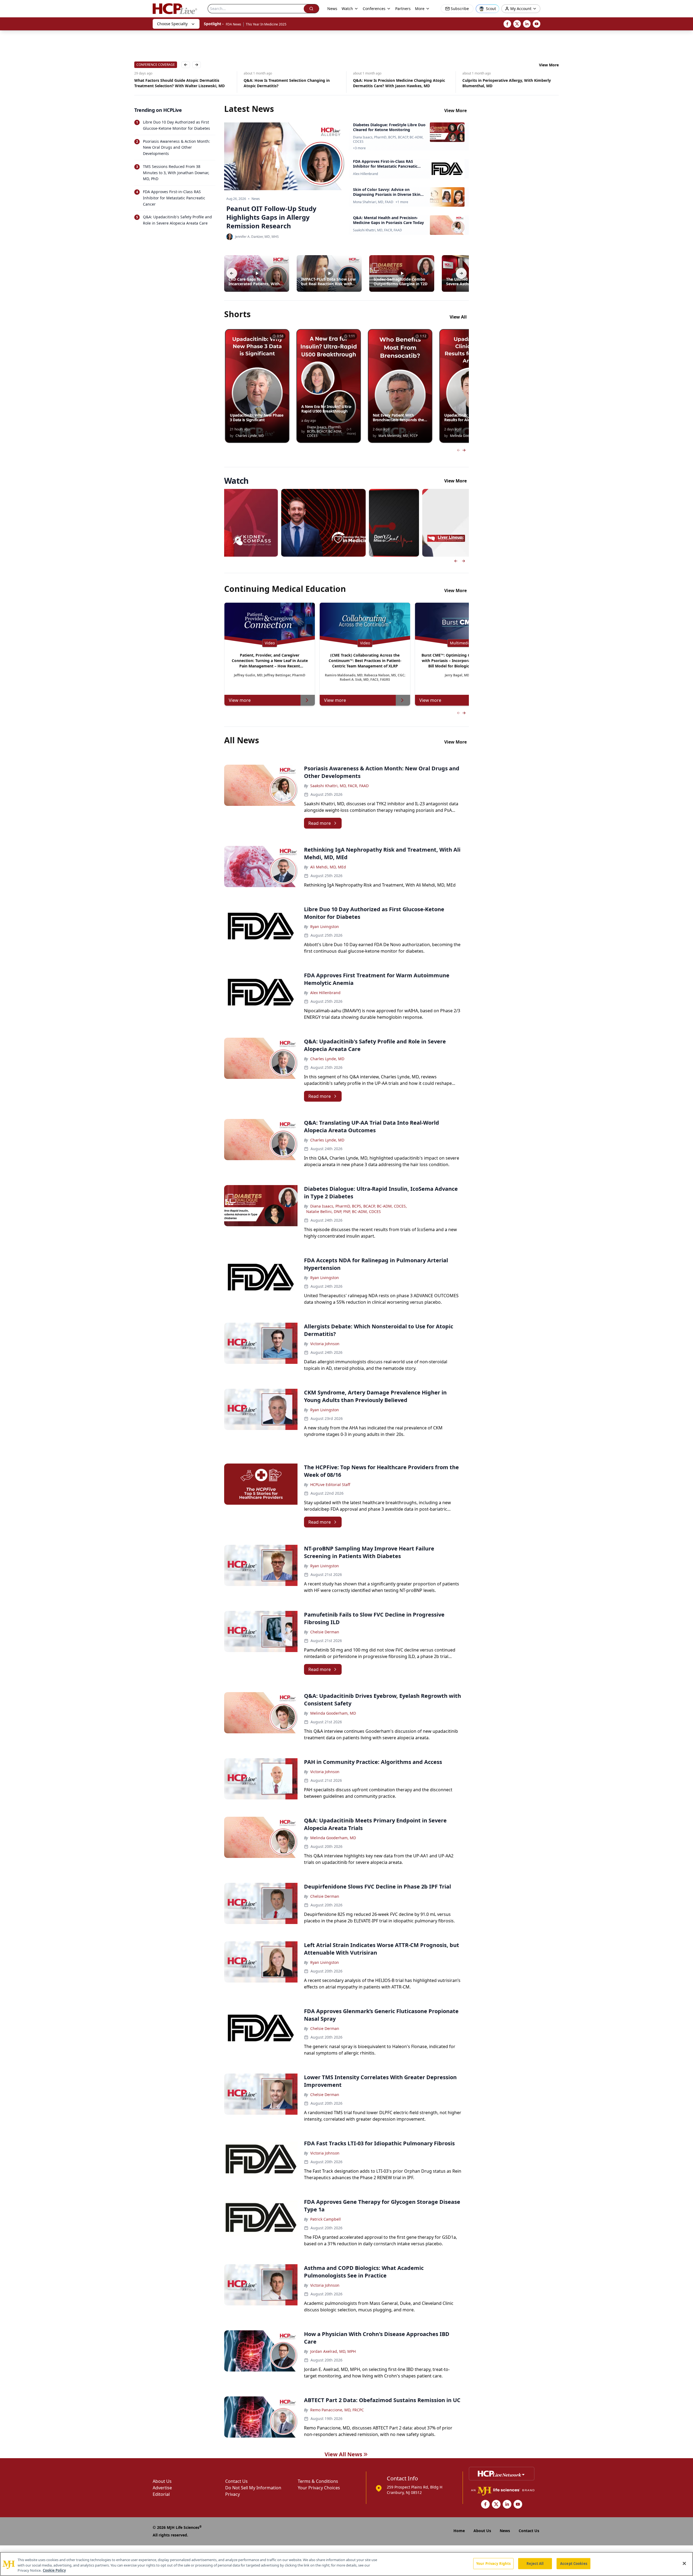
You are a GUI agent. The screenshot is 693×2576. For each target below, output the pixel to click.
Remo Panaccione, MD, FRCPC (337, 2410)
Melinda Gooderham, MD (333, 1713)
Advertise (162, 2488)
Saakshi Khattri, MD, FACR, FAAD (377, 230)
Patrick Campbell (326, 2219)
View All (458, 317)
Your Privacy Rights (493, 2563)
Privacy (233, 2494)
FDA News (233, 24)
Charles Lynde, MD (327, 1059)
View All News (343, 2454)
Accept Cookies (574, 2563)
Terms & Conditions (318, 2481)
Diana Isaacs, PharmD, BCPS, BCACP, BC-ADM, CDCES (388, 139)
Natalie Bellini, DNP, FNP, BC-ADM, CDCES (344, 1211)
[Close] (684, 2563)
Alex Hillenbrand (365, 174)
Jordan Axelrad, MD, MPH (333, 2351)
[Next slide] (463, 561)
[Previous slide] (456, 561)
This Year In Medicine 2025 (266, 24)
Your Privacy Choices (319, 2488)
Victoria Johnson (325, 1344)
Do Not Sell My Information (253, 2488)
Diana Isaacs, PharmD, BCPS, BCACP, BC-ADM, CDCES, (359, 1206)
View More (549, 65)
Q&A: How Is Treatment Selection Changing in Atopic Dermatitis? (169, 83)
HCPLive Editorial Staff (330, 1485)
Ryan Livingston (325, 927)
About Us (162, 2481)
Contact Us (236, 2481)
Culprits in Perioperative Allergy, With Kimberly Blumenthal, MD (389, 83)
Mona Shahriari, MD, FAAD (373, 202)
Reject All (535, 2563)
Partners (403, 9)
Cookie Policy (54, 2570)
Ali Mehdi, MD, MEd (328, 867)
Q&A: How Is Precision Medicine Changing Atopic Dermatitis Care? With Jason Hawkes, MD (281, 83)
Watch (347, 9)
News (332, 9)
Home (459, 2531)
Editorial (161, 2494)
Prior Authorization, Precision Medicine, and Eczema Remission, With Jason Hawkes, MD (503, 83)
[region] (346, 2564)
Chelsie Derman (325, 1632)
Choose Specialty (172, 24)
